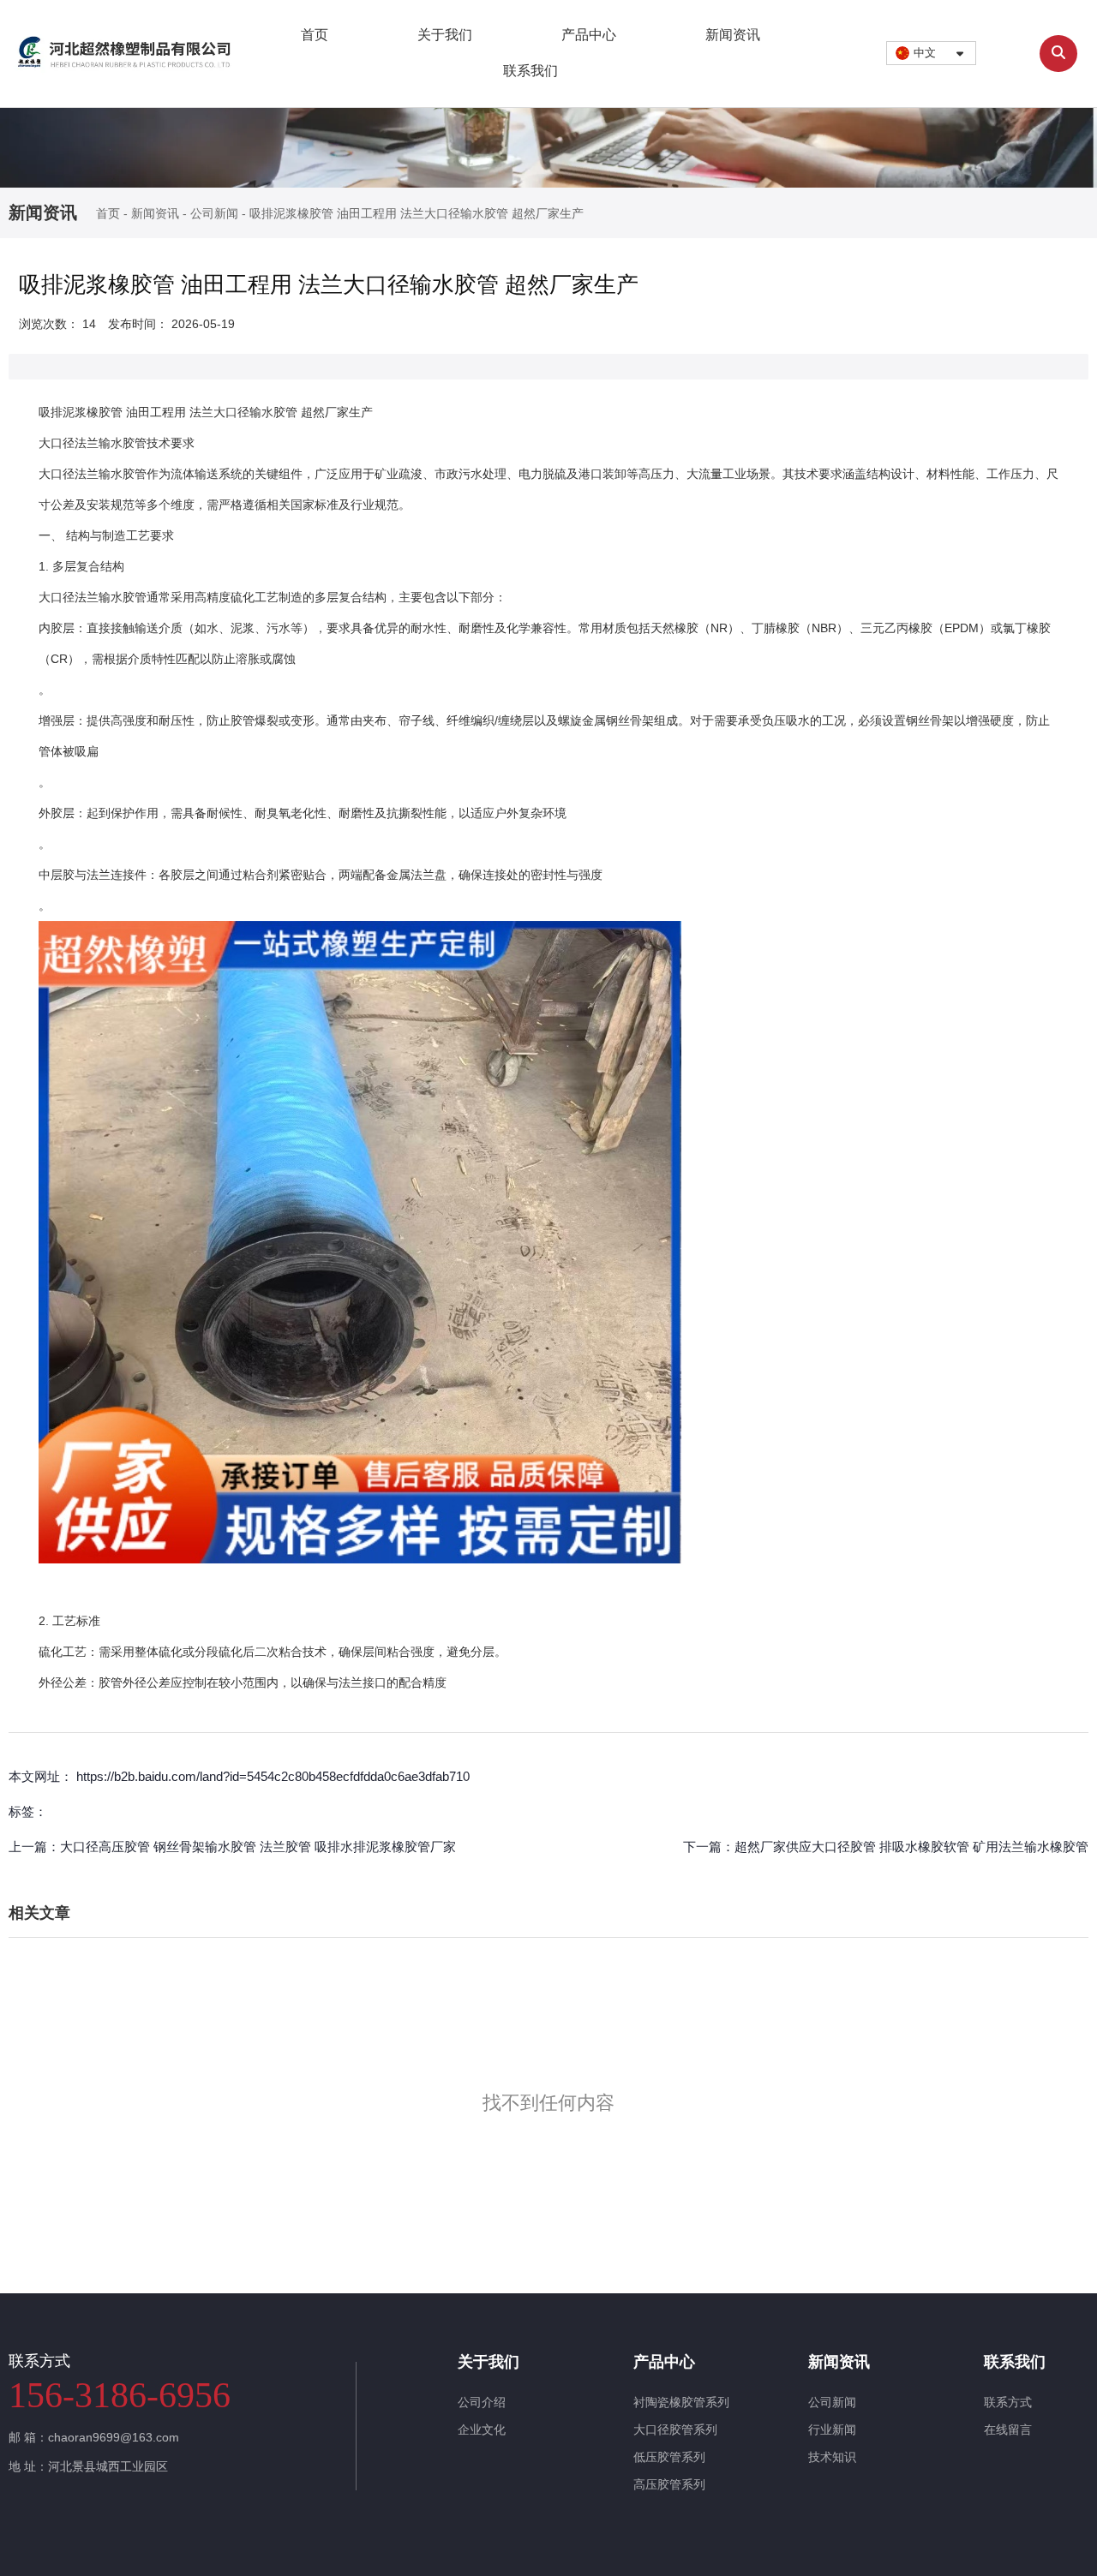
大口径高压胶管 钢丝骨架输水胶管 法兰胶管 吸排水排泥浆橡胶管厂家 (258, 1847)
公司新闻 (214, 214)
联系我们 (531, 71)
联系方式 (1008, 2402)
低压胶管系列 (669, 2457)
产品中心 (589, 35)
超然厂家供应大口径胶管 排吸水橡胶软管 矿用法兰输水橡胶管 (911, 1847)
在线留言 (1008, 2430)
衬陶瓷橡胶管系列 (681, 2402)
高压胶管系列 (669, 2484)
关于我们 (445, 35)
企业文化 (482, 2430)
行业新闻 (832, 2430)
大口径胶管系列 (675, 2430)
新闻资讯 (733, 35)
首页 (315, 35)
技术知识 (832, 2457)
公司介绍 (482, 2402)
